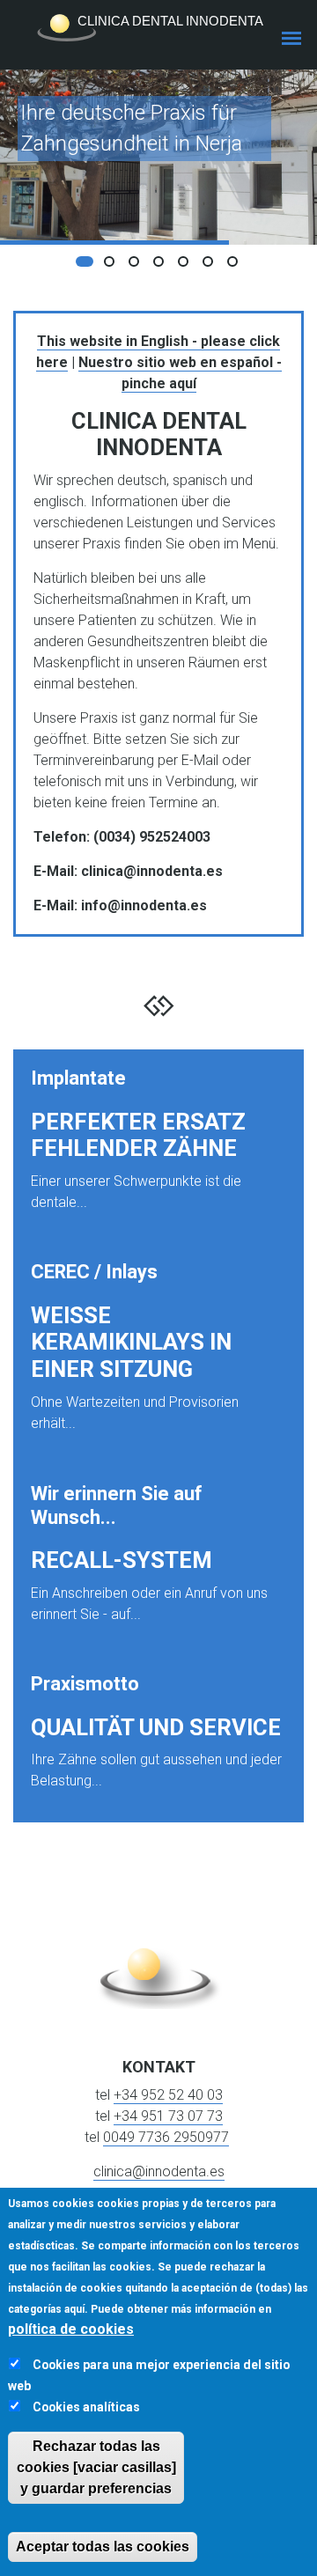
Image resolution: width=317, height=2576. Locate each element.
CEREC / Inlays (94, 1272)
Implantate (78, 1078)
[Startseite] (158, 28)
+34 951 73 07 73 (168, 2116)
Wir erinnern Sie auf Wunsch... (117, 1505)
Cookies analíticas (86, 2407)
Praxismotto (85, 1684)
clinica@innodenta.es (159, 2171)
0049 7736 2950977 (166, 2137)
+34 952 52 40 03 (168, 2095)
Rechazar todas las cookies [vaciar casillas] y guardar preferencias (96, 2467)
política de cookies (71, 2329)
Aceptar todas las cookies (103, 2547)
